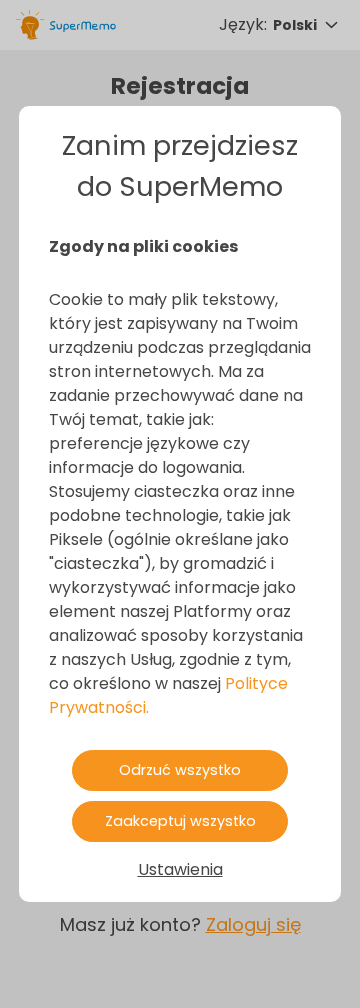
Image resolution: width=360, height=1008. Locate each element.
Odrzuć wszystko (180, 770)
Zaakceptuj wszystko (180, 821)
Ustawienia (180, 869)
